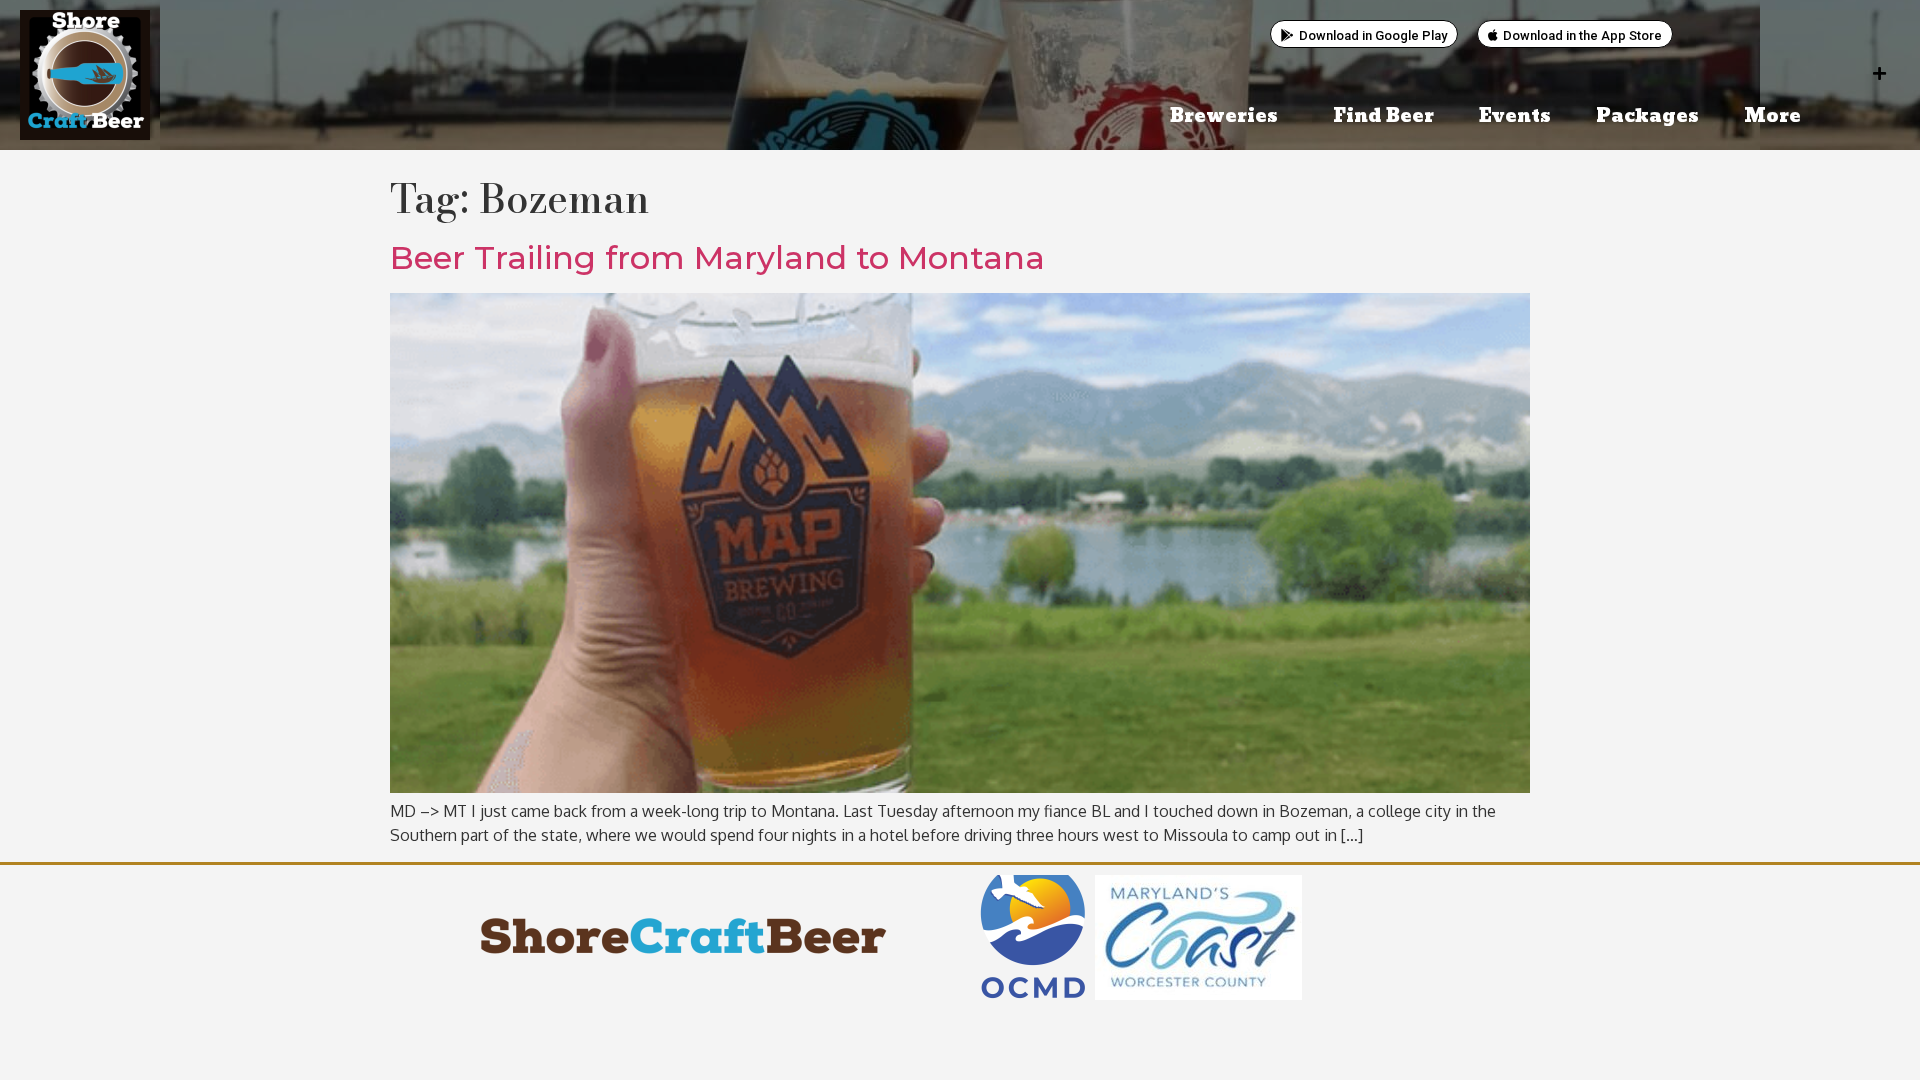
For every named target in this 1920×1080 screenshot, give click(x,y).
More (1772, 116)
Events (1515, 116)
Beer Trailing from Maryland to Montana (717, 257)
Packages (1647, 116)
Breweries (1224, 116)
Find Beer (1383, 116)
